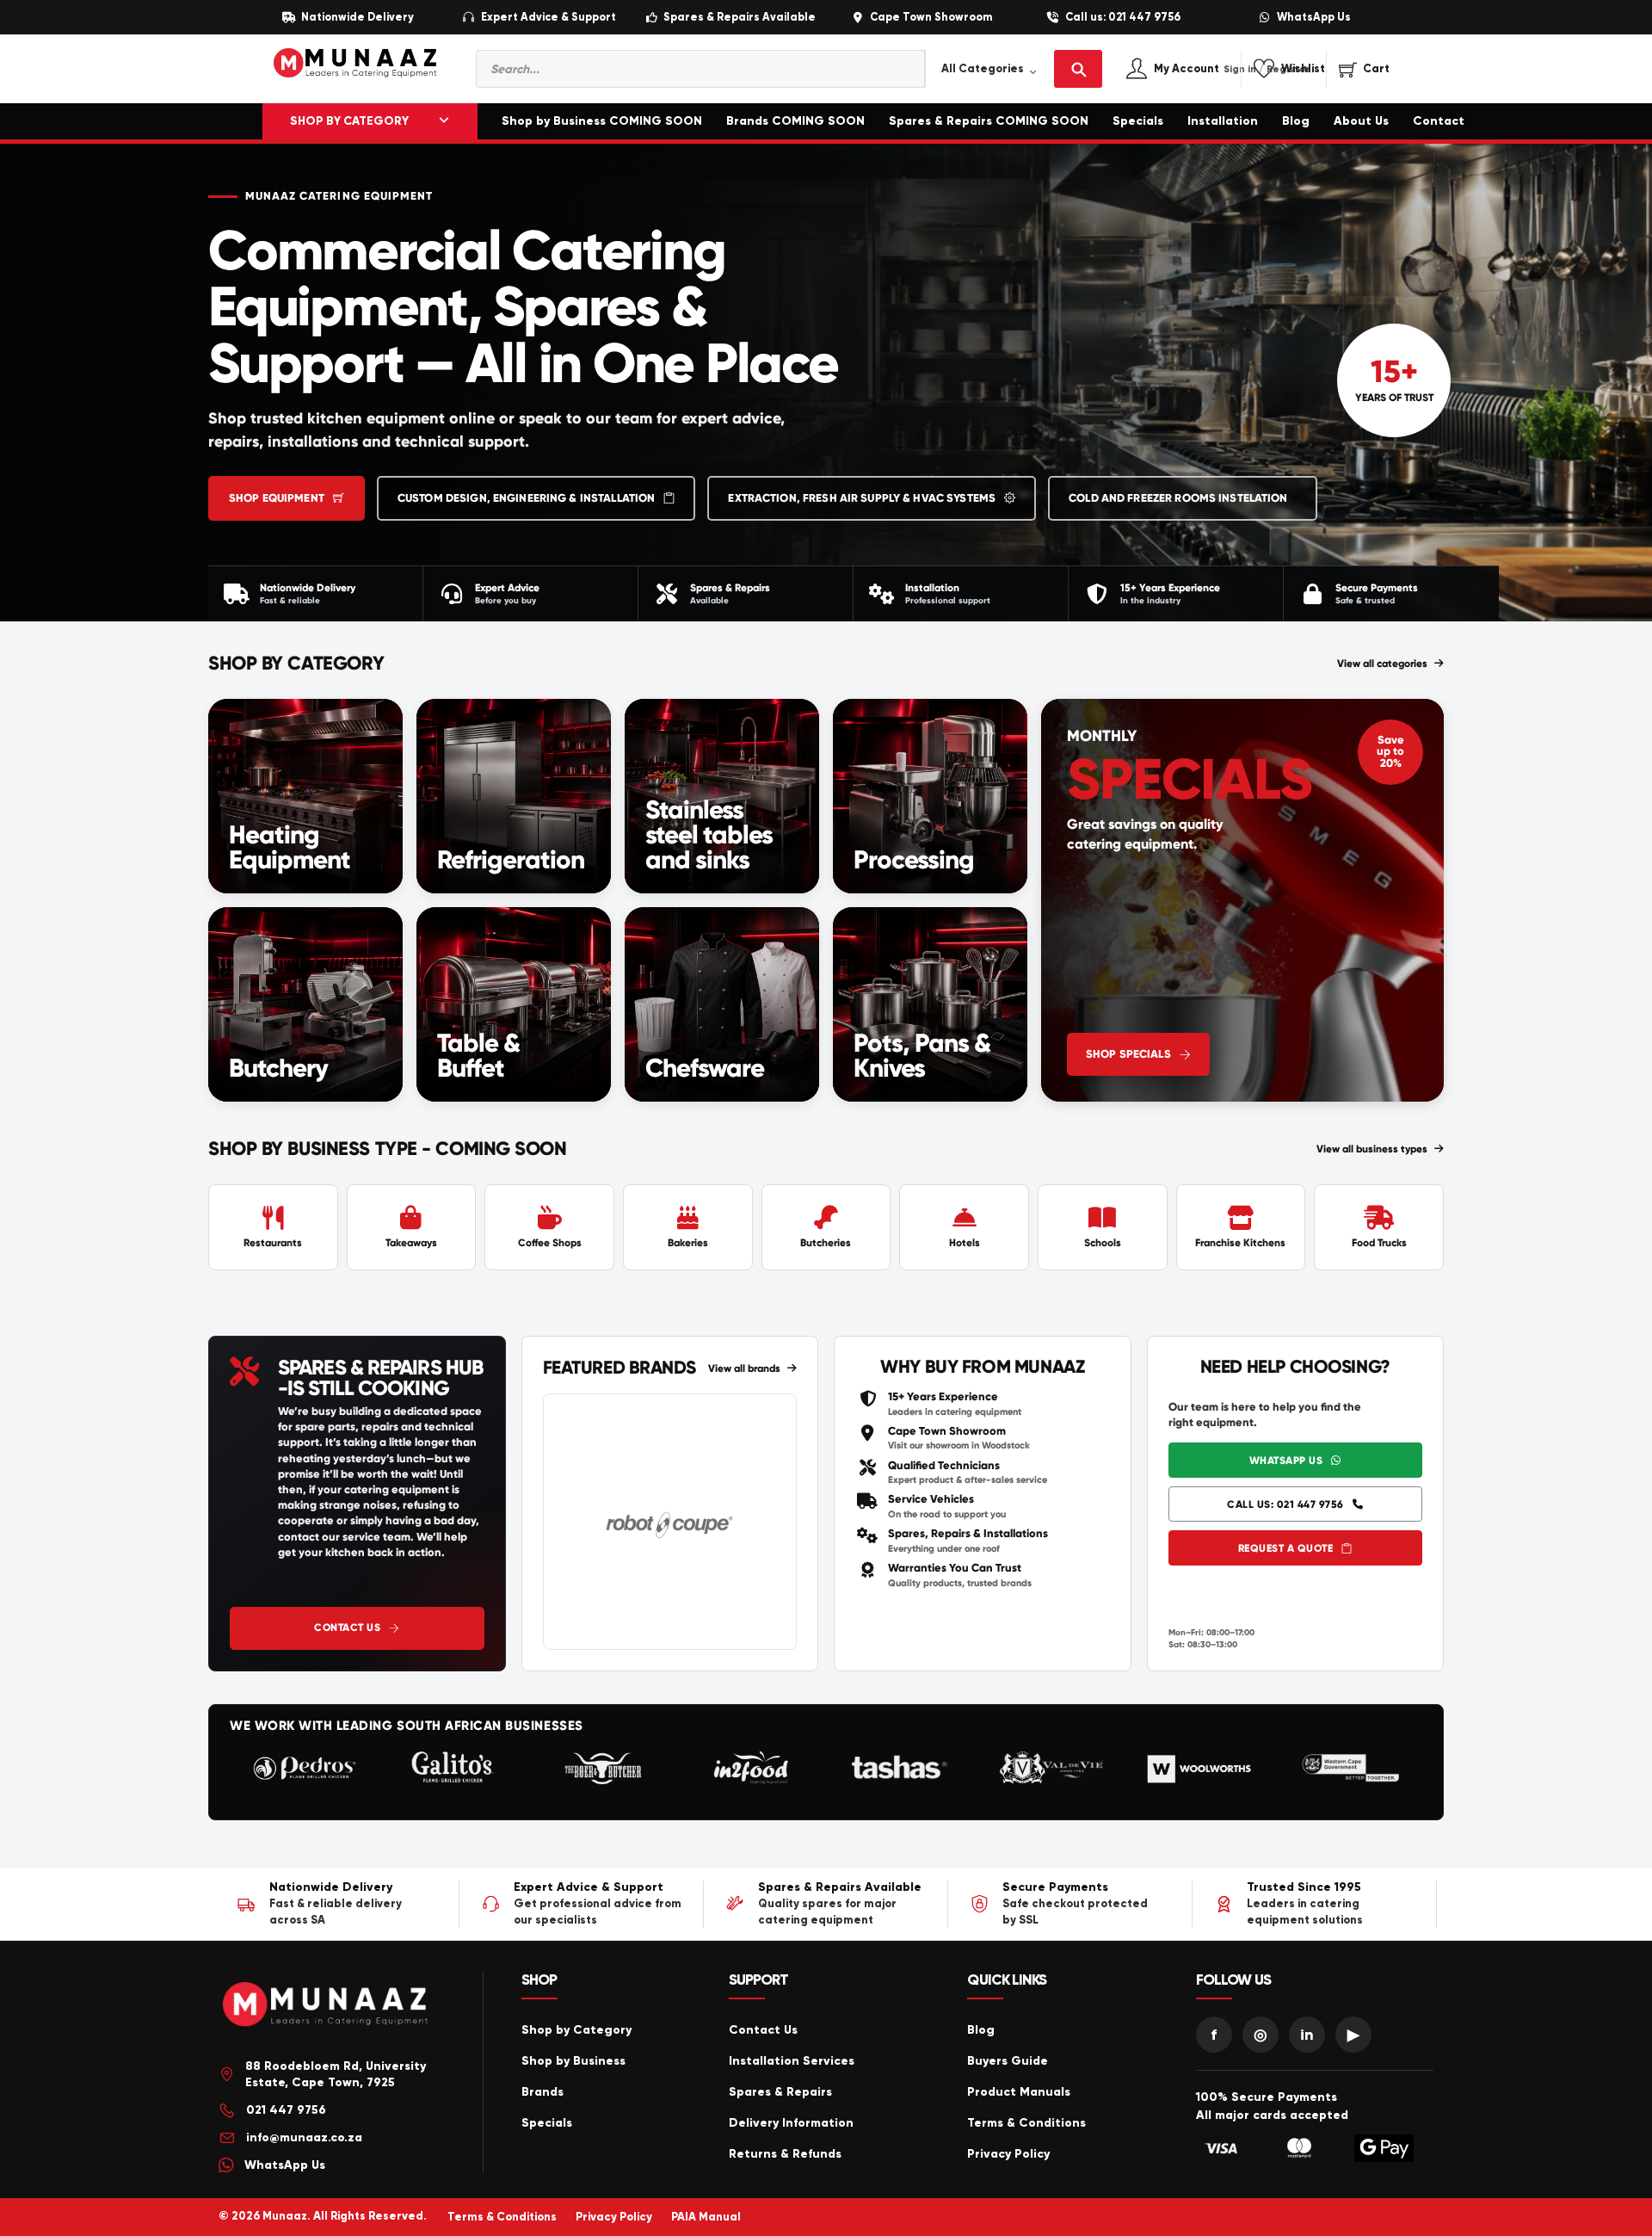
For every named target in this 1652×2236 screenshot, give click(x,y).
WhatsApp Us (1314, 18)
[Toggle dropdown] (444, 121)
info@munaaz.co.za (304, 2137)
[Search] (1078, 69)
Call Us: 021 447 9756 (1285, 1504)
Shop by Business (573, 2061)
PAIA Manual (706, 2217)
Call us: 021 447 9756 (1123, 18)
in (1307, 2035)
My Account (1205, 69)
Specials (1138, 121)
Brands (542, 2092)
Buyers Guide (1008, 2061)
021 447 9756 (286, 2110)
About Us (1361, 121)
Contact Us (347, 1628)
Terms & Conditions (1026, 2123)
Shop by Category (576, 2030)
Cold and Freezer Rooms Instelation (1178, 498)
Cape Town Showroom (931, 18)
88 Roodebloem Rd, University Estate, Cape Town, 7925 (336, 2075)
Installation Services (792, 2061)
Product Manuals (1019, 2092)
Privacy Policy (1008, 2154)
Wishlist (1303, 69)
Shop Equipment (277, 498)
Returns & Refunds (785, 2154)
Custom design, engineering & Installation (526, 498)
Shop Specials (1128, 1054)
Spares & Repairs (780, 2092)
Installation (1223, 121)
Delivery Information (791, 2123)
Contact (1439, 121)
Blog (1296, 121)
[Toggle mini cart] (1364, 69)
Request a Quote (1286, 1548)
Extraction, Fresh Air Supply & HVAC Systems (862, 498)
